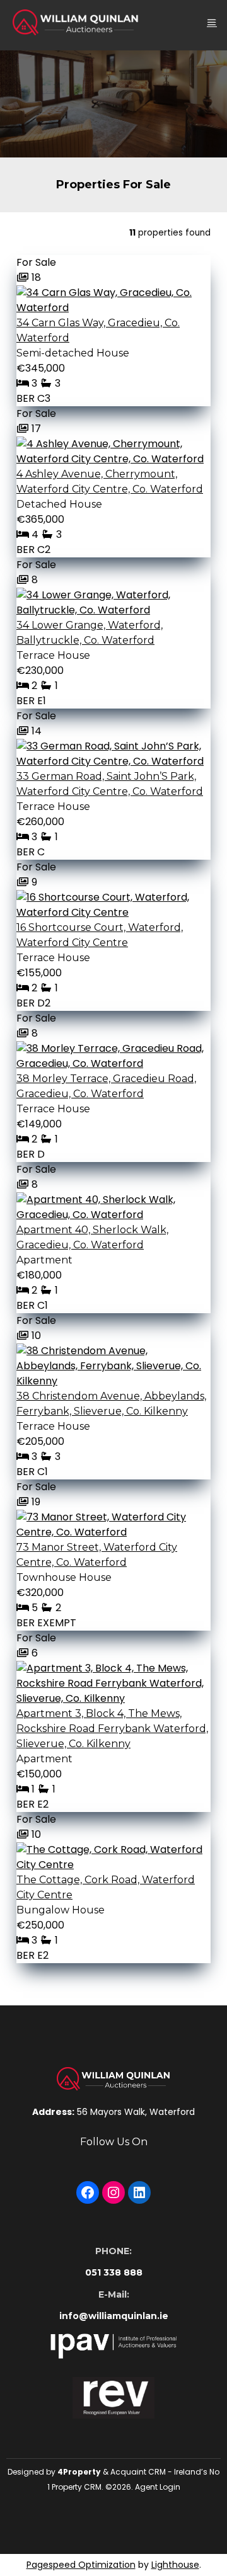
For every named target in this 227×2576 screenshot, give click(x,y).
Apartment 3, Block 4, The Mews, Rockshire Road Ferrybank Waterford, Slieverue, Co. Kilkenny (112, 1729)
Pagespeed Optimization (81, 2565)
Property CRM (77, 2487)
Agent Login (158, 2487)
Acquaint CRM (138, 2472)
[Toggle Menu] (212, 22)
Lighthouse (175, 2565)
